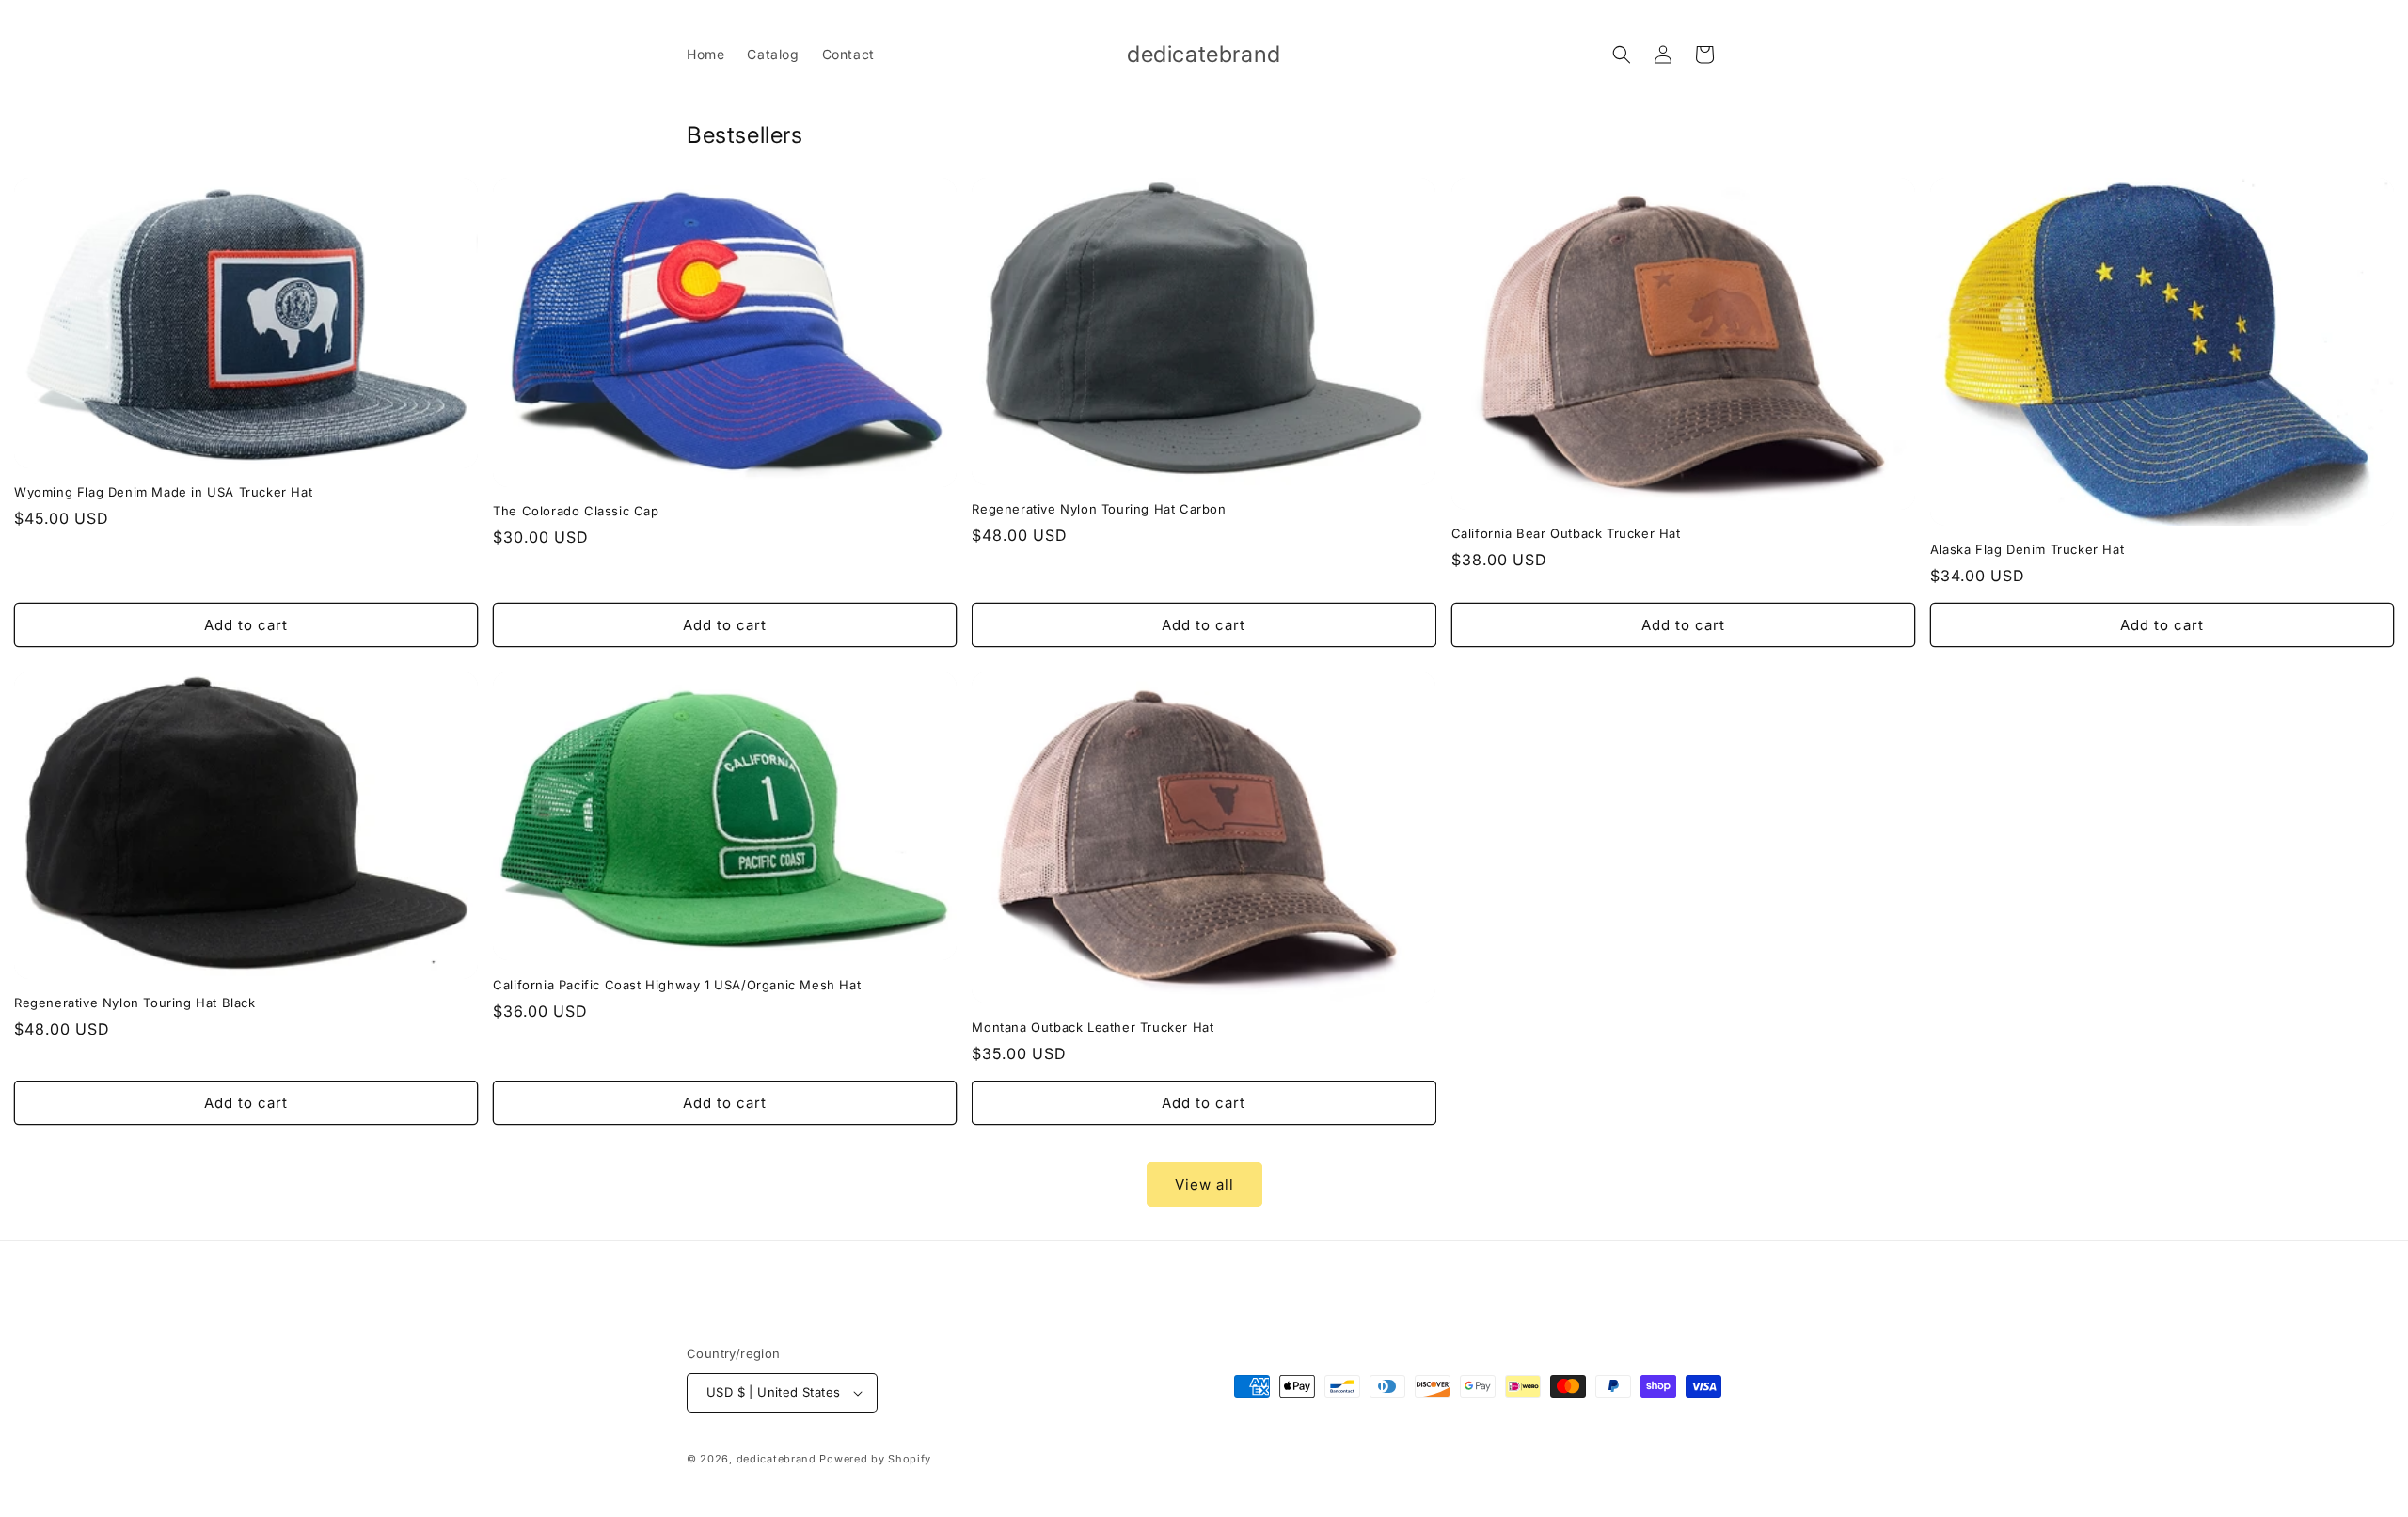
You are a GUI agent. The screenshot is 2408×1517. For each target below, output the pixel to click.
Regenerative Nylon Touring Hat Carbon (1099, 509)
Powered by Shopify (875, 1459)
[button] (1622, 55)
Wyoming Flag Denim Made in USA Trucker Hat (163, 492)
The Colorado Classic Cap (576, 511)
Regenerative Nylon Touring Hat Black (135, 1003)
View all (1204, 1185)
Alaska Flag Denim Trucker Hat (2027, 549)
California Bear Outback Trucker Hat (1566, 533)
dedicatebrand (776, 1459)
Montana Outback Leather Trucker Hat (1093, 1027)
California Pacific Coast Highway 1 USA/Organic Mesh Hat (677, 985)
